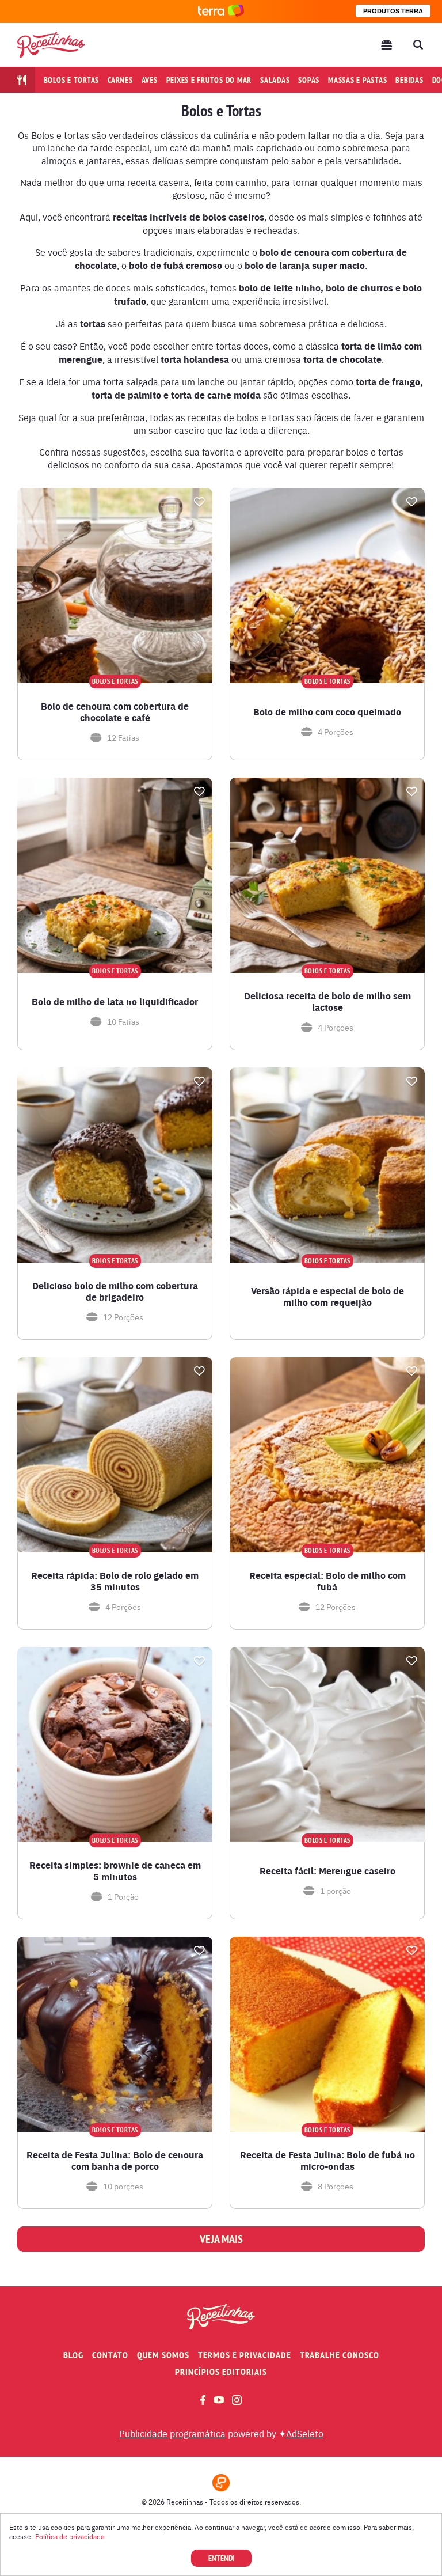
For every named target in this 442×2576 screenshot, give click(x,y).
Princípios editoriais (221, 2372)
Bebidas (409, 80)
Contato (110, 2355)
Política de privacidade (70, 2536)
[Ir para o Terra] (221, 11)
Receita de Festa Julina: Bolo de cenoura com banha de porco (115, 2161)
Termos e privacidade (245, 2355)
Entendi (221, 2558)
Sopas (309, 80)
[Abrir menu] (387, 45)
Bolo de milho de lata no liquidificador (115, 1002)
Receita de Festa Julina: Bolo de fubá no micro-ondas (327, 2161)
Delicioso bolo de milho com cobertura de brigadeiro (115, 1291)
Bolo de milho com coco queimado (327, 712)
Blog (73, 2355)
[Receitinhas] (51, 45)
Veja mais (221, 2239)
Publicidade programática (172, 2433)
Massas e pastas (357, 80)
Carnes (120, 80)
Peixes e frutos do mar (209, 80)
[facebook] (203, 2400)
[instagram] (237, 2400)
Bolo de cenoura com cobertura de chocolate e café (115, 712)
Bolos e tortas (72, 80)
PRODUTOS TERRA (393, 11)
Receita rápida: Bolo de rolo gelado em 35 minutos (115, 1581)
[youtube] (219, 2400)
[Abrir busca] (418, 45)
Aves (150, 80)
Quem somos (163, 2355)
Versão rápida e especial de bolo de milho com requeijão (327, 1297)
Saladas (275, 80)
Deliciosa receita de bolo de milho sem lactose (327, 1002)
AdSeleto (305, 2433)
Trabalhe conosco (340, 2355)
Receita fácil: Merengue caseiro (327, 1871)
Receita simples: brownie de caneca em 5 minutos (115, 1871)
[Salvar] (199, 502)
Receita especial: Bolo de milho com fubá (327, 1581)
